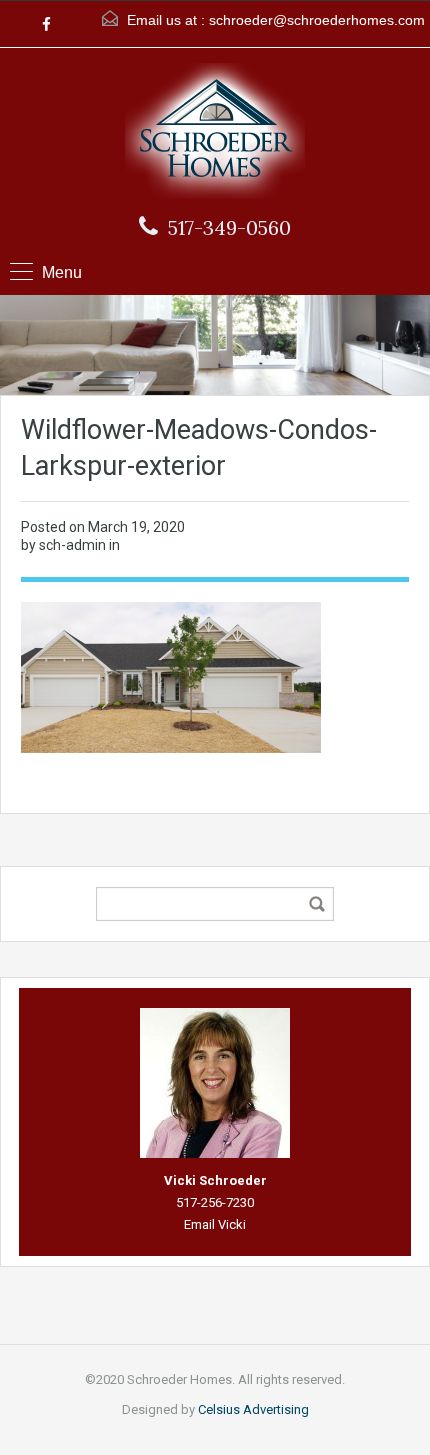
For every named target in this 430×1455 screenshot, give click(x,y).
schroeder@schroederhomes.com (317, 20)
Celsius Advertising (253, 1409)
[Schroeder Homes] (215, 133)
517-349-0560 (229, 228)
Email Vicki (215, 1224)
